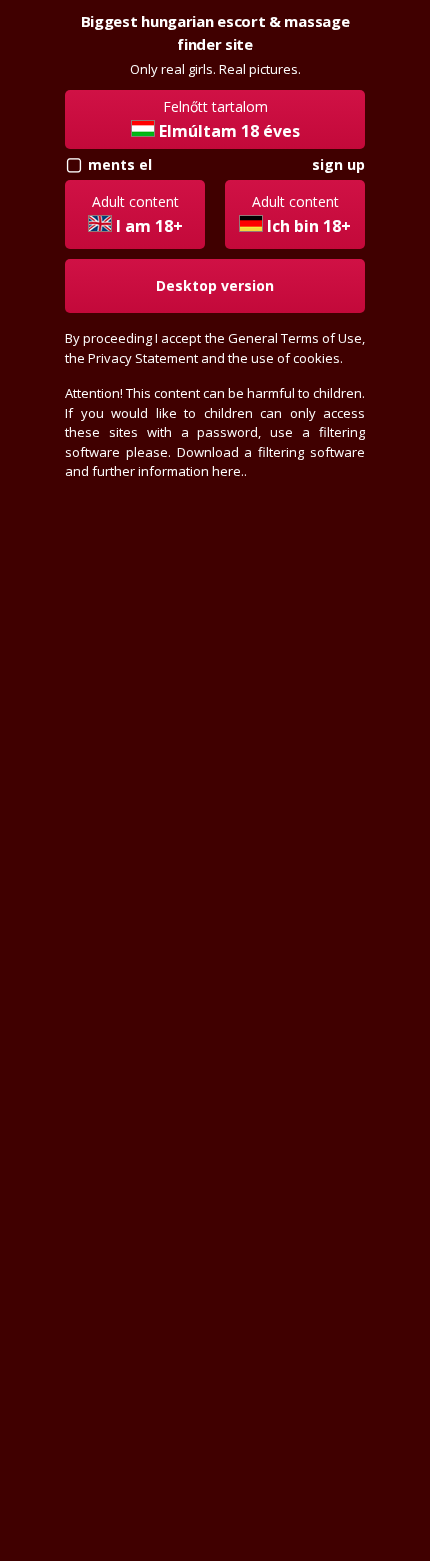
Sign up (338, 164)
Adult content (137, 214)
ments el (120, 164)
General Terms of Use (295, 338)
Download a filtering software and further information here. (215, 462)
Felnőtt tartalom (229, 119)
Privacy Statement (143, 358)
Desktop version (215, 285)
